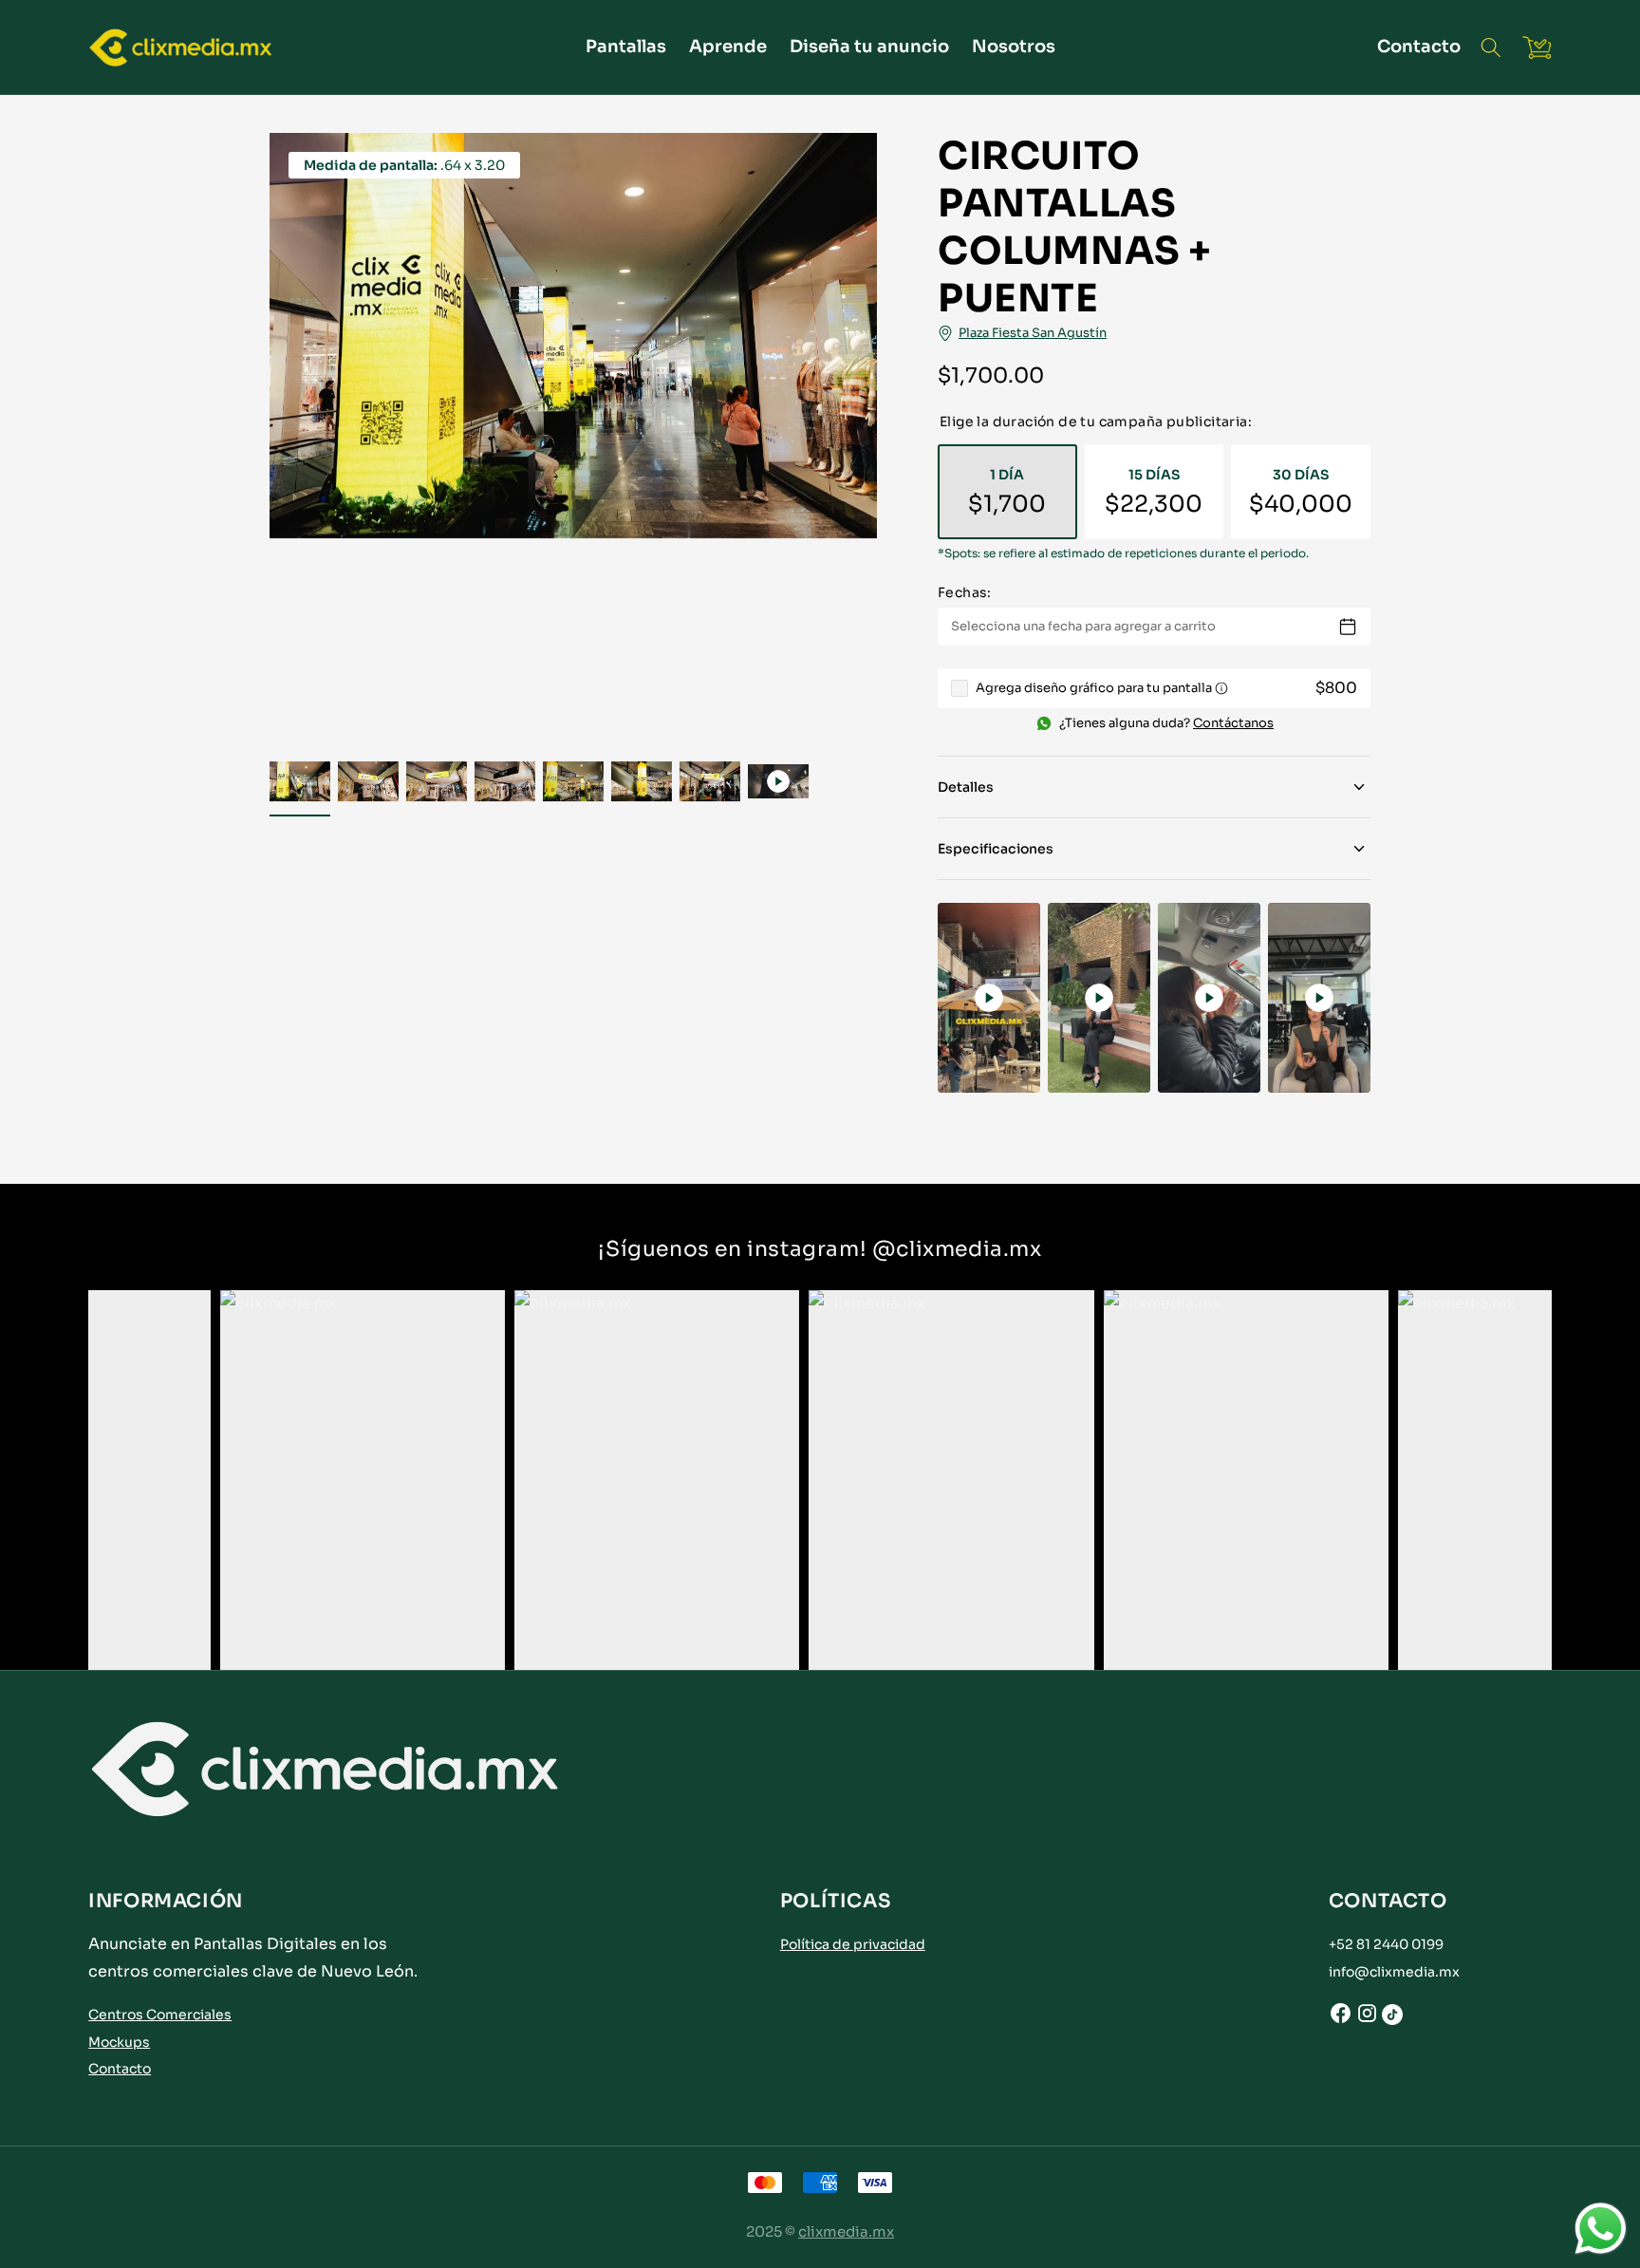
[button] (1491, 47)
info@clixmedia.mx (1394, 1972)
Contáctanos (1233, 723)
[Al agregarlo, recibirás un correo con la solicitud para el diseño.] (1221, 688)
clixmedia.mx (846, 2231)
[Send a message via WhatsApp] (1601, 2229)
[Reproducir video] (989, 998)
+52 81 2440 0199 (1386, 1944)
